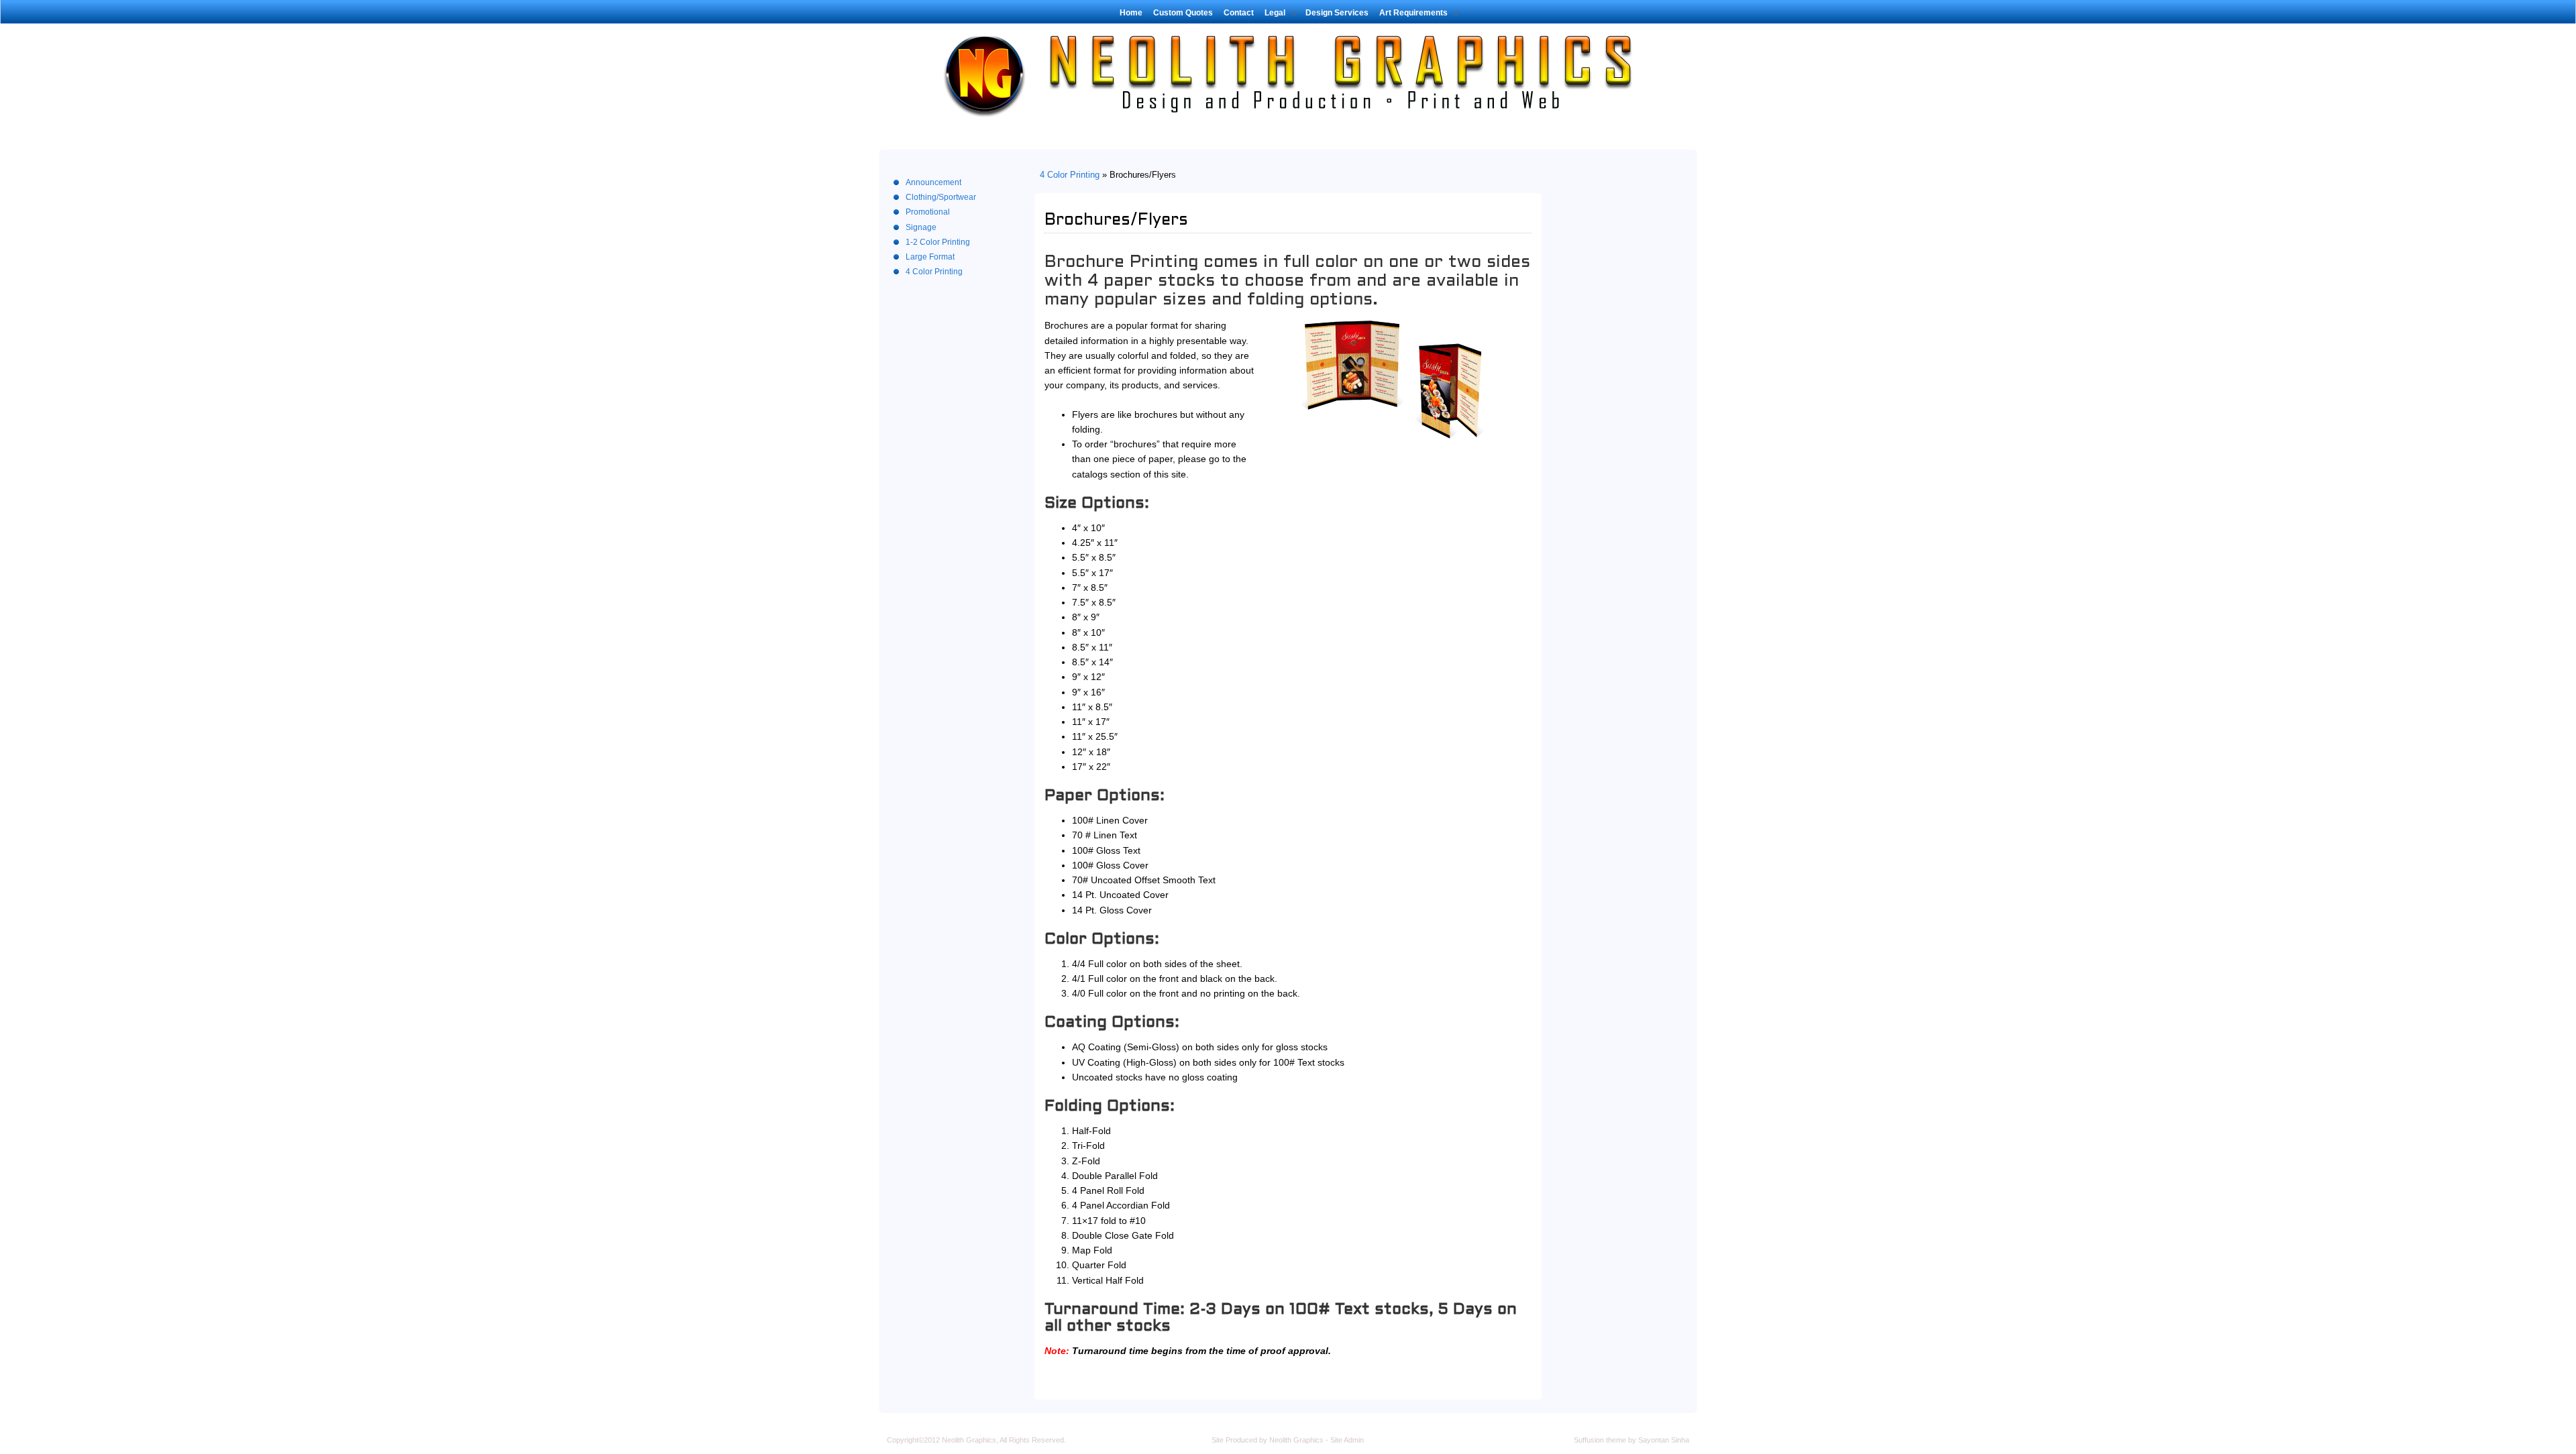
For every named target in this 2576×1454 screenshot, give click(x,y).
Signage (921, 227)
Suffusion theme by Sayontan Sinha (1631, 1440)
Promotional (928, 212)
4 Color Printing (1070, 175)
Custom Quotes (1183, 13)
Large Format (930, 257)
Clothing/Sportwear (941, 197)
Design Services (1337, 13)
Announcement (933, 182)
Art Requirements (1413, 13)
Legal (1275, 13)
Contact (1239, 13)
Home (1131, 13)
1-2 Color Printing (938, 242)
